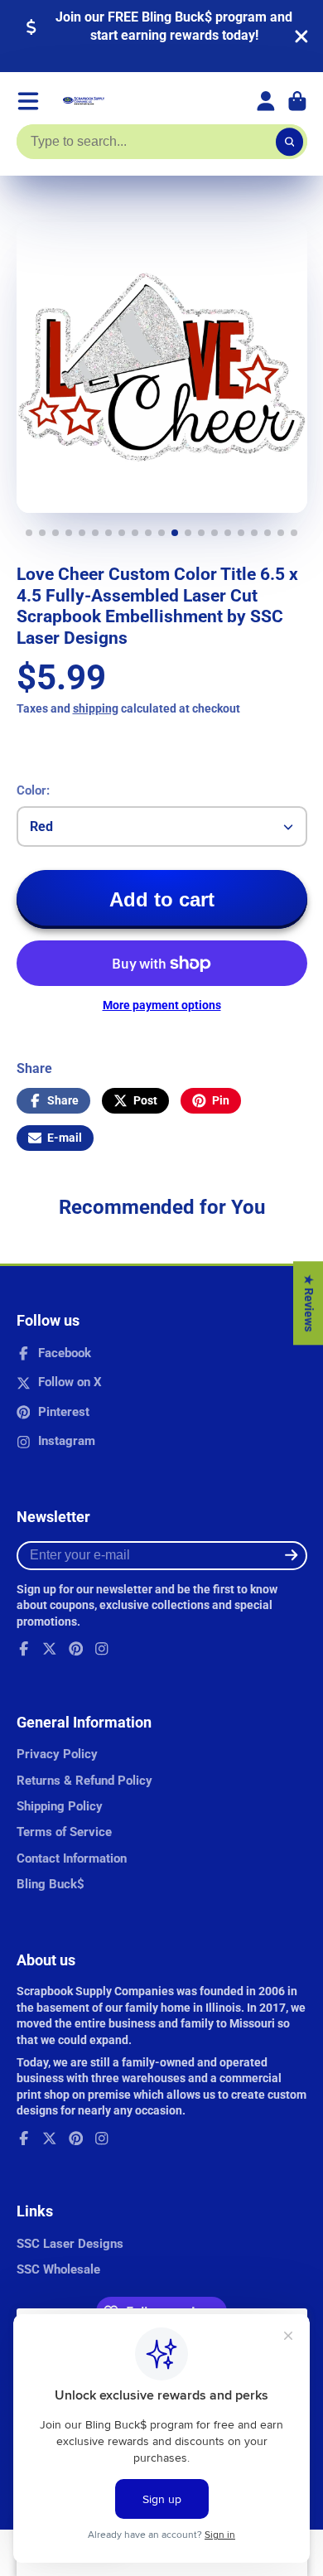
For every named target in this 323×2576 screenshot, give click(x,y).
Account (266, 101)
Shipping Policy (60, 1806)
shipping (96, 708)
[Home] (84, 101)
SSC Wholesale (58, 2269)
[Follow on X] (50, 1649)
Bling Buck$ (51, 1884)
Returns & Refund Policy (84, 1781)
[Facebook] (24, 1649)
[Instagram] (102, 1649)
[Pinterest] (76, 1649)
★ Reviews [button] (309, 1303)
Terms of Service (64, 1832)
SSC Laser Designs (70, 2244)
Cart (297, 101)
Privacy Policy (57, 1754)
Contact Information (72, 1858)
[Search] (290, 142)
